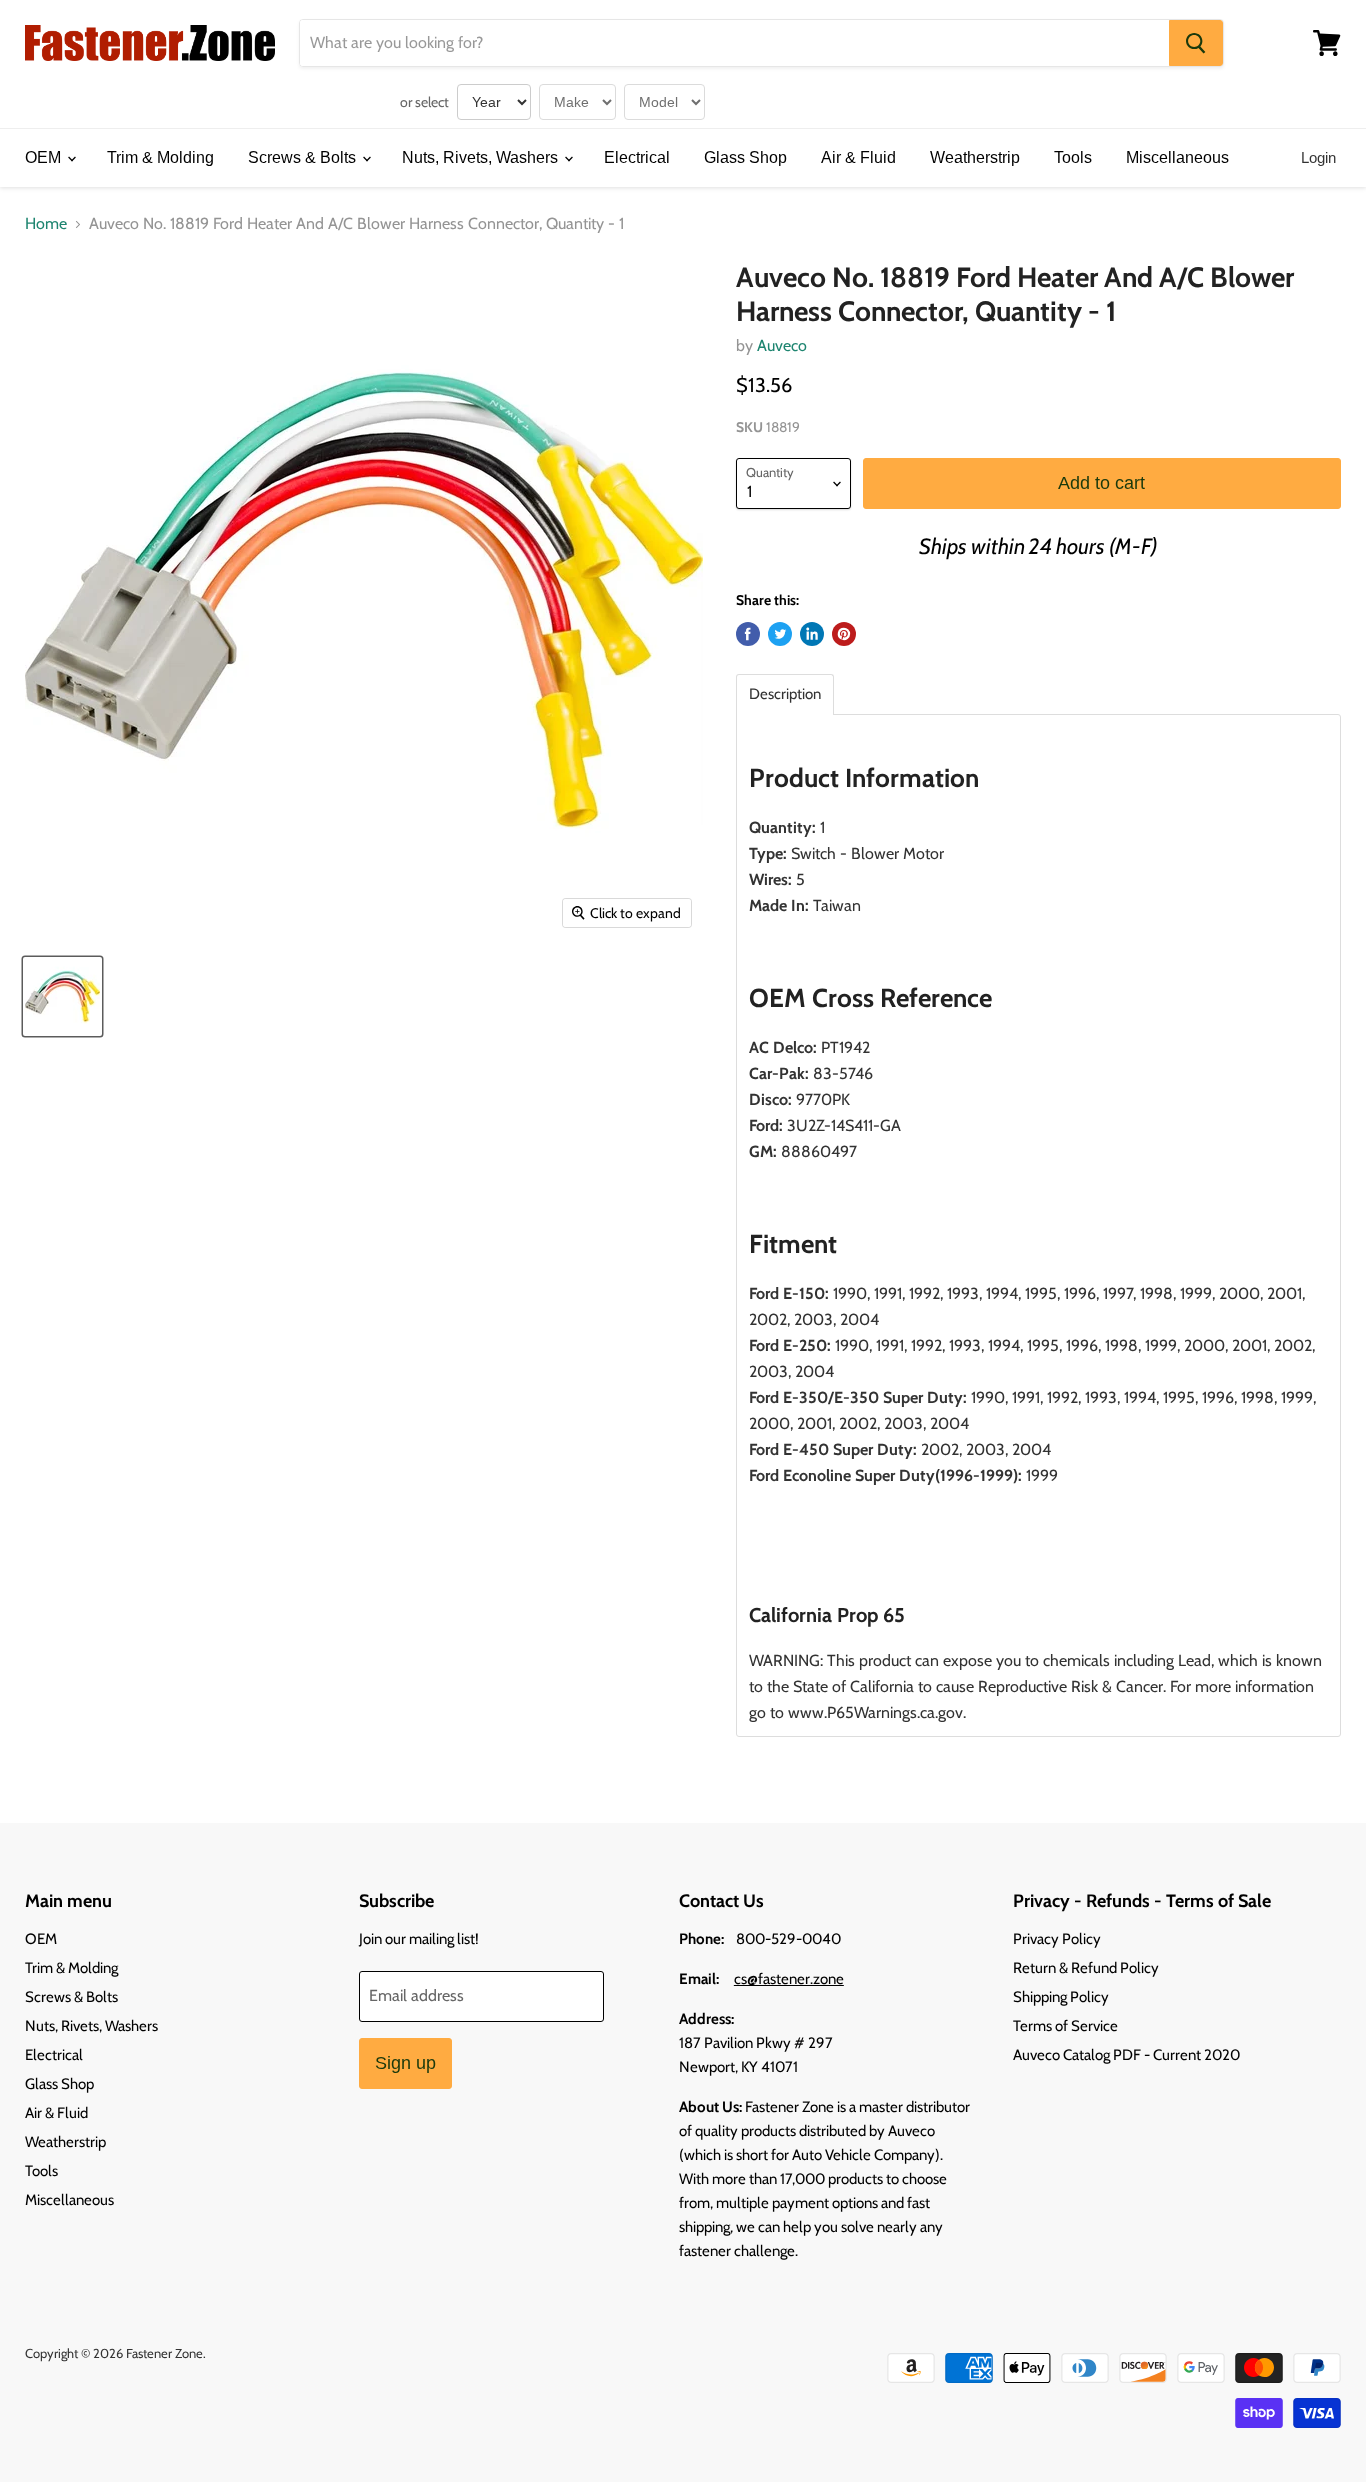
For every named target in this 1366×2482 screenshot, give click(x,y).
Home (46, 224)
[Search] (1196, 43)
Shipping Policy (1061, 1997)
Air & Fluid (858, 157)
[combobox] (734, 43)
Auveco (782, 345)
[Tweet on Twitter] (780, 634)
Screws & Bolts (304, 157)
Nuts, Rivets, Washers (482, 157)
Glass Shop (745, 157)
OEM (45, 157)
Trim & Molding (160, 157)
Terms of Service (1065, 2026)
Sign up (405, 2063)
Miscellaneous (1177, 157)
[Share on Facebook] (748, 634)
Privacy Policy (1057, 1939)
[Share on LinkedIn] (812, 634)
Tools (1073, 157)
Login (1318, 157)
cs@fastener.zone (789, 1979)
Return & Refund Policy (1086, 1968)
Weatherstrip (975, 157)
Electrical (637, 157)
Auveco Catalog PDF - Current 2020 (1126, 2055)
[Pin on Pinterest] (844, 634)
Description (785, 694)
